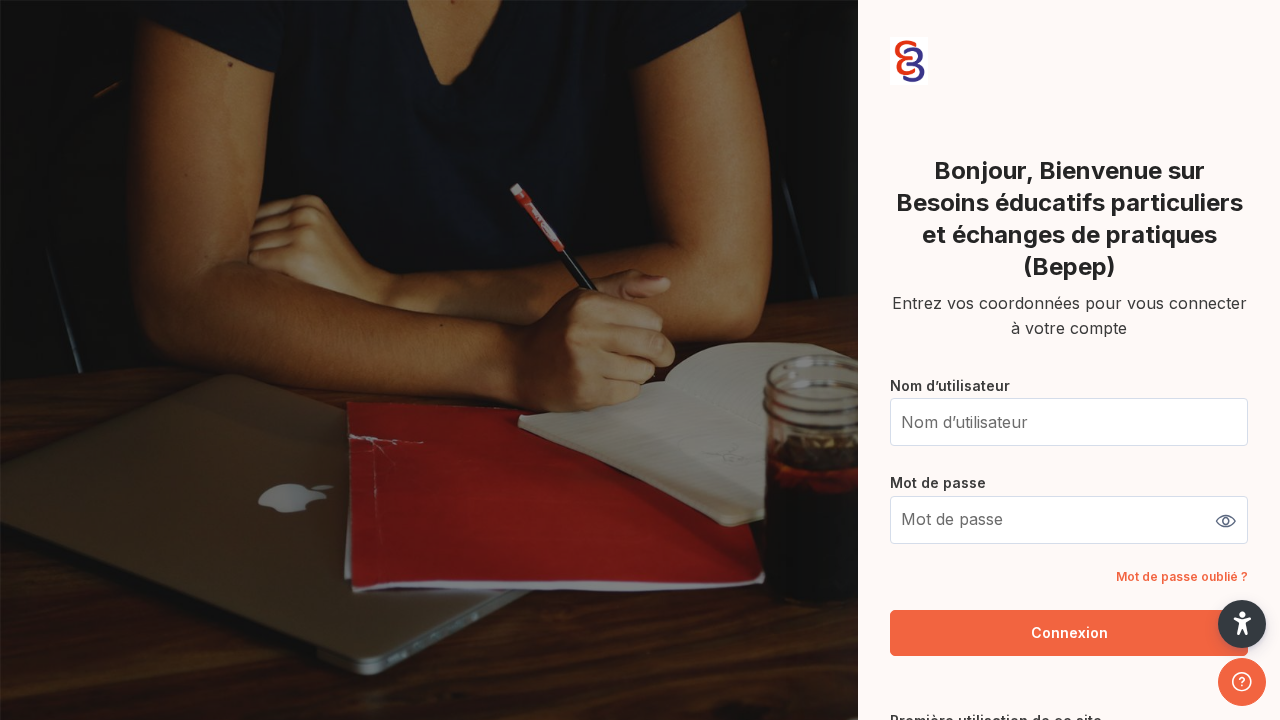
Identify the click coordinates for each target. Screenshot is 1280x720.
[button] (1242, 624)
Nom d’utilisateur (950, 385)
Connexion (1069, 632)
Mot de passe (938, 482)
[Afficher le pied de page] (1242, 682)
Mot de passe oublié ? (1182, 576)
